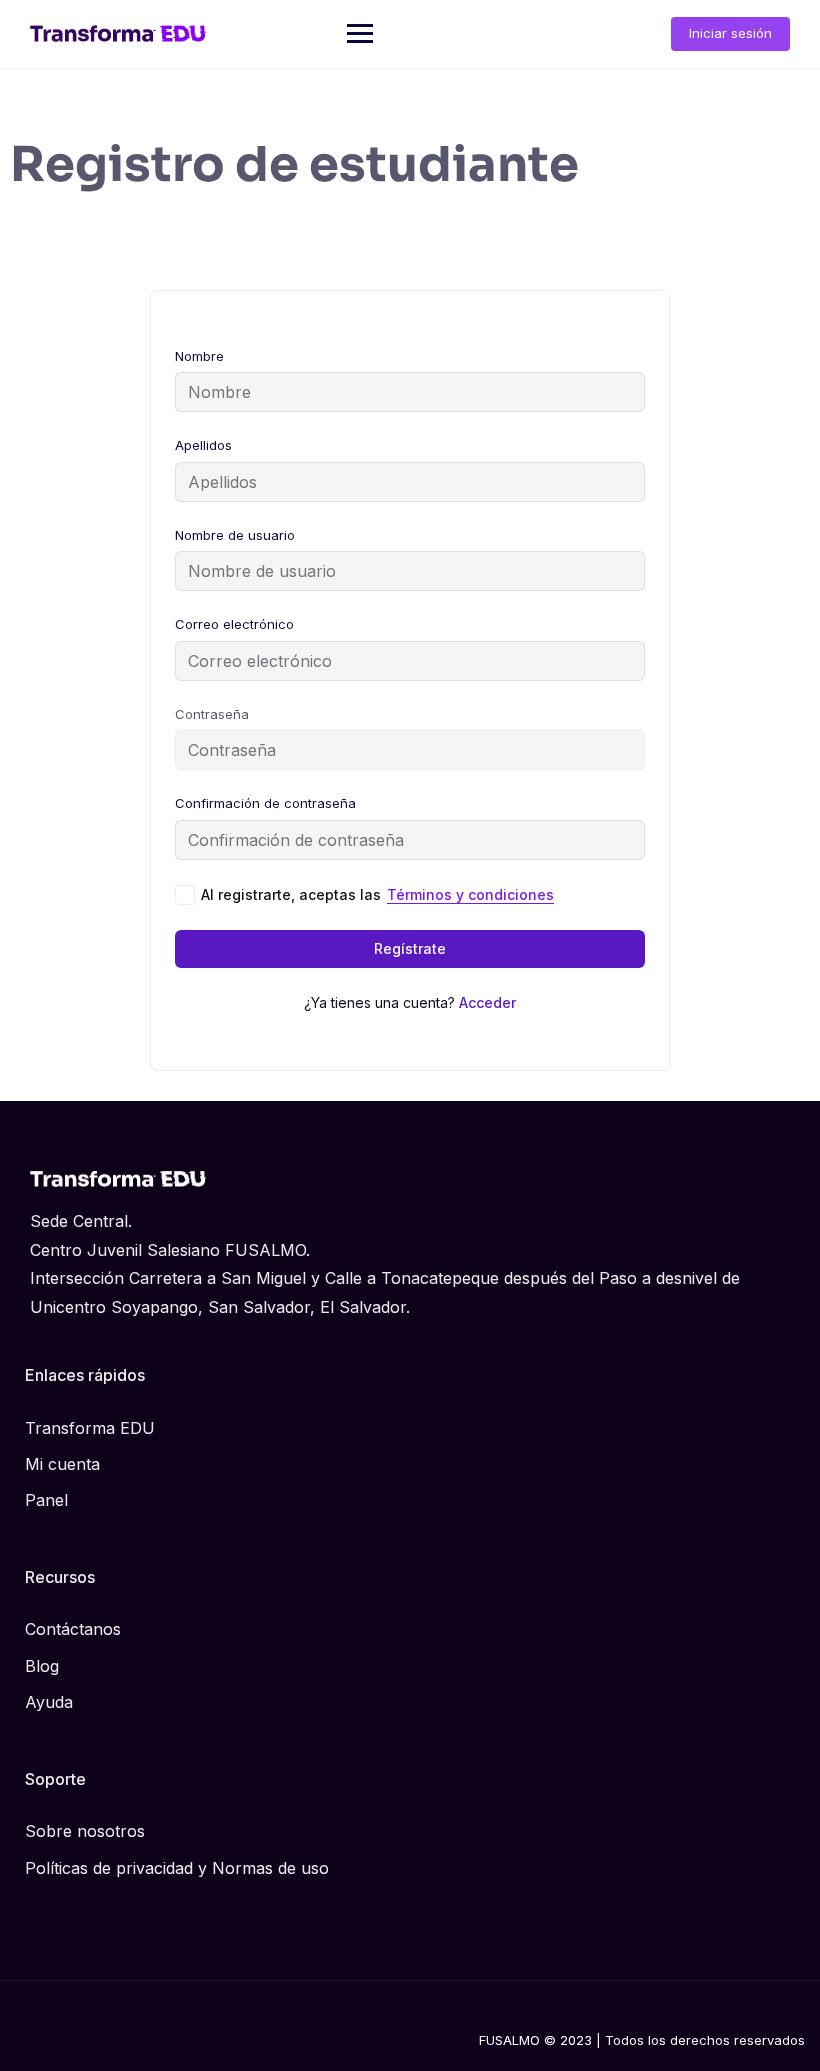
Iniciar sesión (730, 33)
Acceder (487, 1002)
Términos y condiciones (470, 894)
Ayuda (49, 1702)
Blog (42, 1666)
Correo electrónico (234, 624)
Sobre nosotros (85, 1831)
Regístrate (410, 948)
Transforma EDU (90, 1428)
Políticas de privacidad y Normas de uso (177, 1868)
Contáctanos (73, 1629)
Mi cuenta (62, 1464)
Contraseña (212, 714)
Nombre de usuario (235, 535)
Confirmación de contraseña (265, 803)
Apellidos (203, 445)
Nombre (199, 356)
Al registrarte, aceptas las (377, 894)
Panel (46, 1500)
